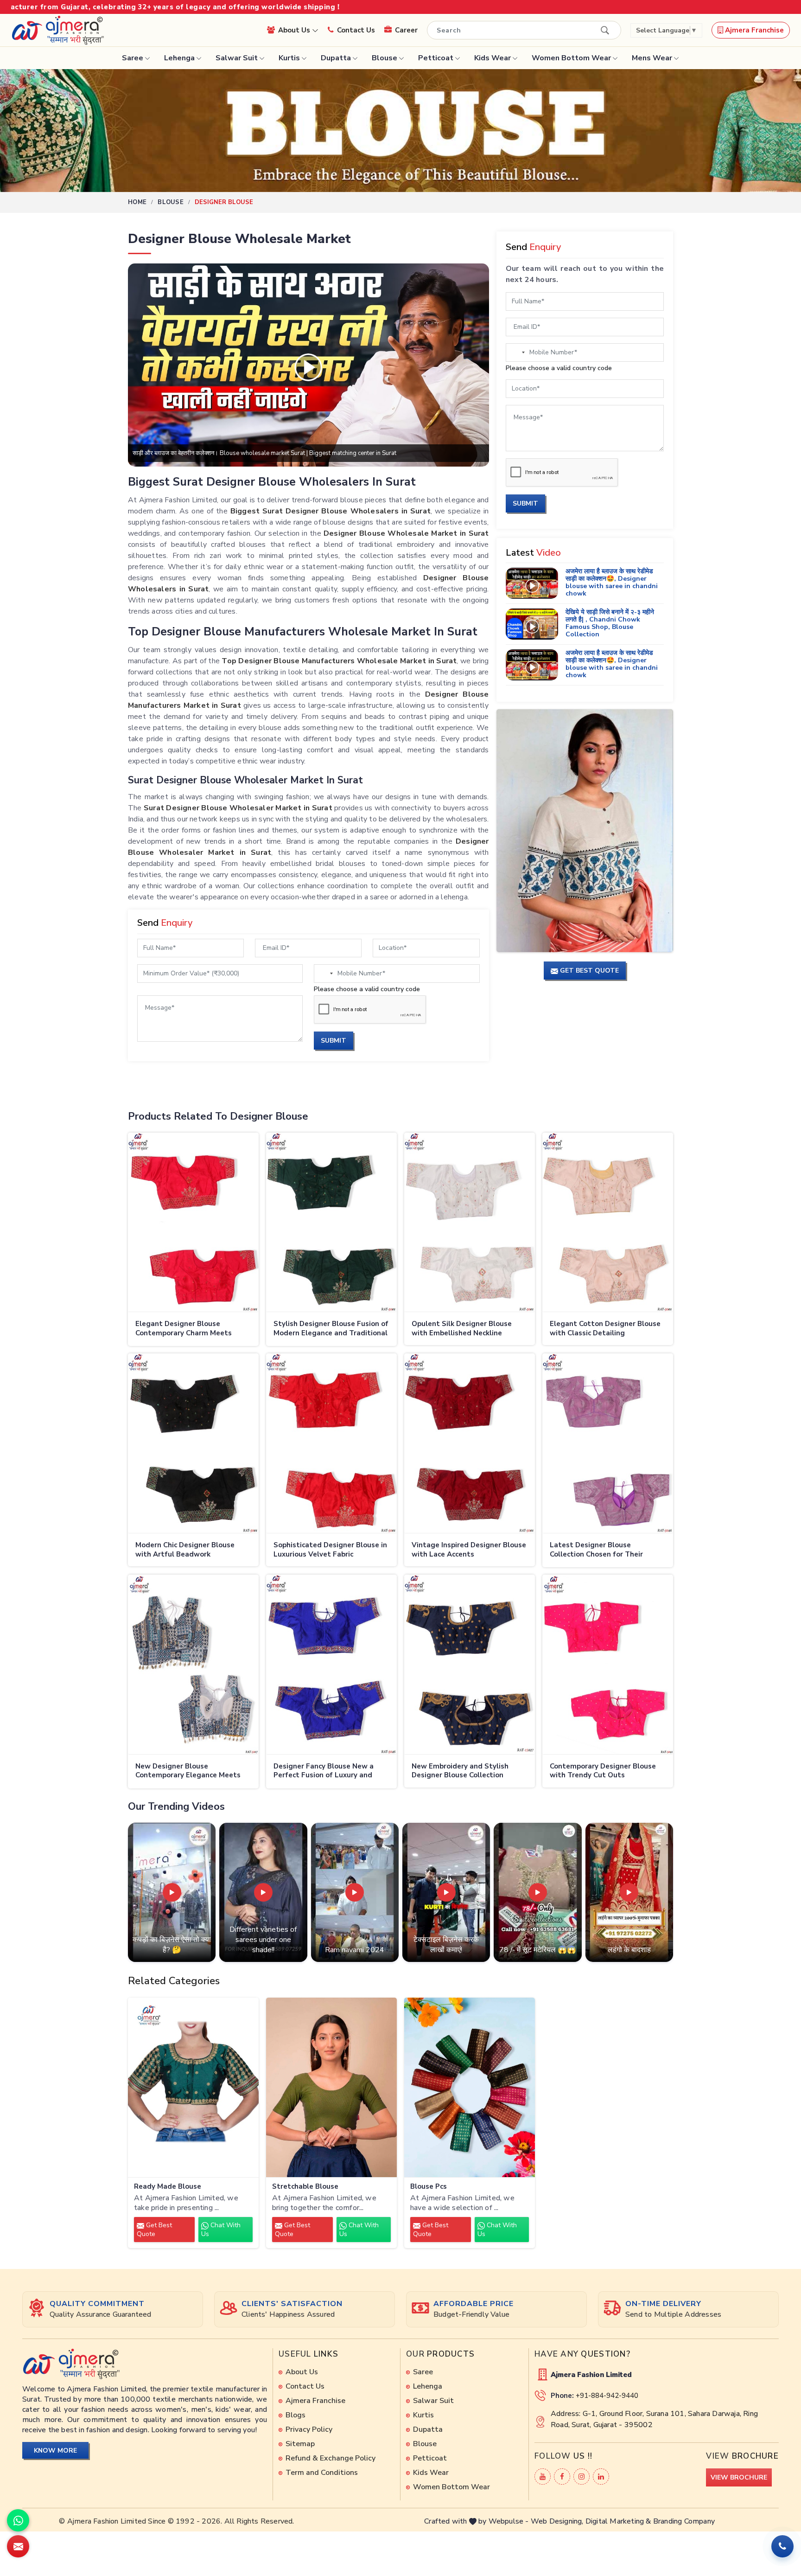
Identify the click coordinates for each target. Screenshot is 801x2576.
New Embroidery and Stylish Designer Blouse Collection (460, 1771)
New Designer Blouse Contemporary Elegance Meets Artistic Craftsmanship (188, 1772)
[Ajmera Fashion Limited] (57, 30)
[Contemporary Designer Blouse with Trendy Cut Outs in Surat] (608, 1665)
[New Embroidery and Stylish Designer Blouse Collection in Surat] (470, 1665)
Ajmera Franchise (753, 30)
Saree (133, 58)
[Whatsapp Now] (18, 2520)
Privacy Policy (309, 2429)
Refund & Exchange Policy (331, 2458)
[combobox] (325, 974)
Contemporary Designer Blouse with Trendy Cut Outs (603, 1771)
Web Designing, (557, 2521)
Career (406, 30)
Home (137, 202)
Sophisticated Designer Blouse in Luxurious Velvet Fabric (330, 1550)
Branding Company (684, 2521)
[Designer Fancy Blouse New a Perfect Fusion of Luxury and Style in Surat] (331, 1665)
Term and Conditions (322, 2473)
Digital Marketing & (618, 2521)
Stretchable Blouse (305, 2187)
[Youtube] (543, 2477)
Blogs (296, 2415)
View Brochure (739, 2477)
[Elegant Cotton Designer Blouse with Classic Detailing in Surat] (608, 1223)
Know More (55, 2451)
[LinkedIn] (601, 2477)
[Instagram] (582, 2477)
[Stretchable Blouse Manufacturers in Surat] (331, 2088)
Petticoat (436, 58)
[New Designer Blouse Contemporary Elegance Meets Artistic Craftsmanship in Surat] (193, 1665)
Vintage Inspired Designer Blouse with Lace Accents (469, 1550)
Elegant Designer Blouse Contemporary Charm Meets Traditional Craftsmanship (184, 1329)
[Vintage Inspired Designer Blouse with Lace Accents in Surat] (470, 1443)
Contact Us (356, 30)
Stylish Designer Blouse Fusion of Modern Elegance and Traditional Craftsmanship (331, 1329)
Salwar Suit (237, 58)
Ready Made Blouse (168, 2187)
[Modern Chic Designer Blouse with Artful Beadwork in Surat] (193, 1443)
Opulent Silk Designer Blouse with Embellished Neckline (462, 1329)
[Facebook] (562, 2477)
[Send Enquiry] (18, 2546)
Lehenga (179, 58)
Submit (334, 1041)
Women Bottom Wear (571, 58)
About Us (295, 30)
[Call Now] (782, 2546)
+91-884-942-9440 (607, 2396)
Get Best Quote (154, 2230)
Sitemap (300, 2444)
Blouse (385, 58)
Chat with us (221, 2230)
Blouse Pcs (429, 2187)
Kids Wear (493, 58)
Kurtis (289, 58)
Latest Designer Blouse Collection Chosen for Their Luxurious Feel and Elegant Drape (608, 1550)
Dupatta (336, 58)
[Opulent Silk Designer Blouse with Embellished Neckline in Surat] (470, 1223)
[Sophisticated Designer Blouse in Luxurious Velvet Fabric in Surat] (331, 1443)
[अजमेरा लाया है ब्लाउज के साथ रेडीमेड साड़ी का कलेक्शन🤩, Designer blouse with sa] (532, 583)
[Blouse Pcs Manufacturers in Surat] (470, 2088)
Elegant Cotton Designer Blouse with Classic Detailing (605, 1329)
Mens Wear (652, 58)
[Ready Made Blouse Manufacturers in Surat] (193, 2088)
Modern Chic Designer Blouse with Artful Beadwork (185, 1550)
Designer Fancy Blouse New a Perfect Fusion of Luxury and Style (324, 1772)
